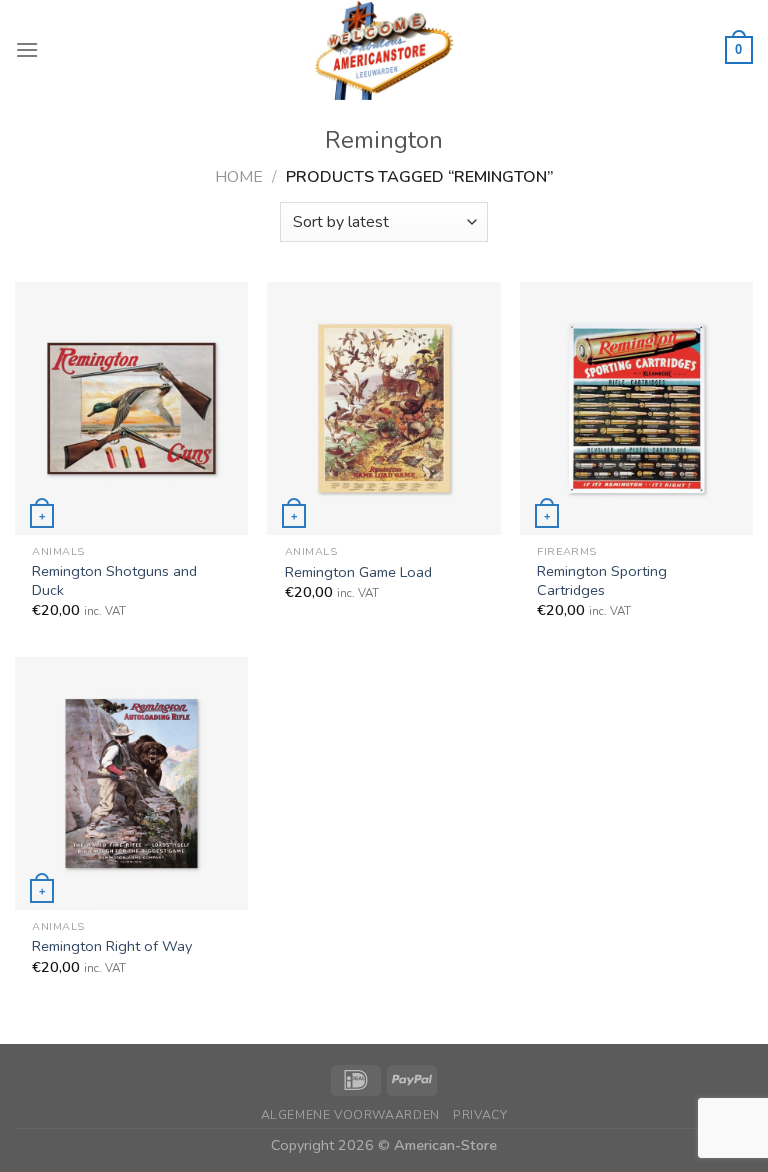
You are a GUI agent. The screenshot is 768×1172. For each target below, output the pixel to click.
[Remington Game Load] (383, 408)
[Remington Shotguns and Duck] (131, 408)
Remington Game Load (358, 572)
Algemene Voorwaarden (350, 1115)
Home (239, 177)
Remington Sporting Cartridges (602, 580)
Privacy (480, 1115)
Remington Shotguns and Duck (114, 580)
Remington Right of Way (112, 946)
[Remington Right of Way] (131, 783)
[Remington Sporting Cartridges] (636, 408)
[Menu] (27, 49)
